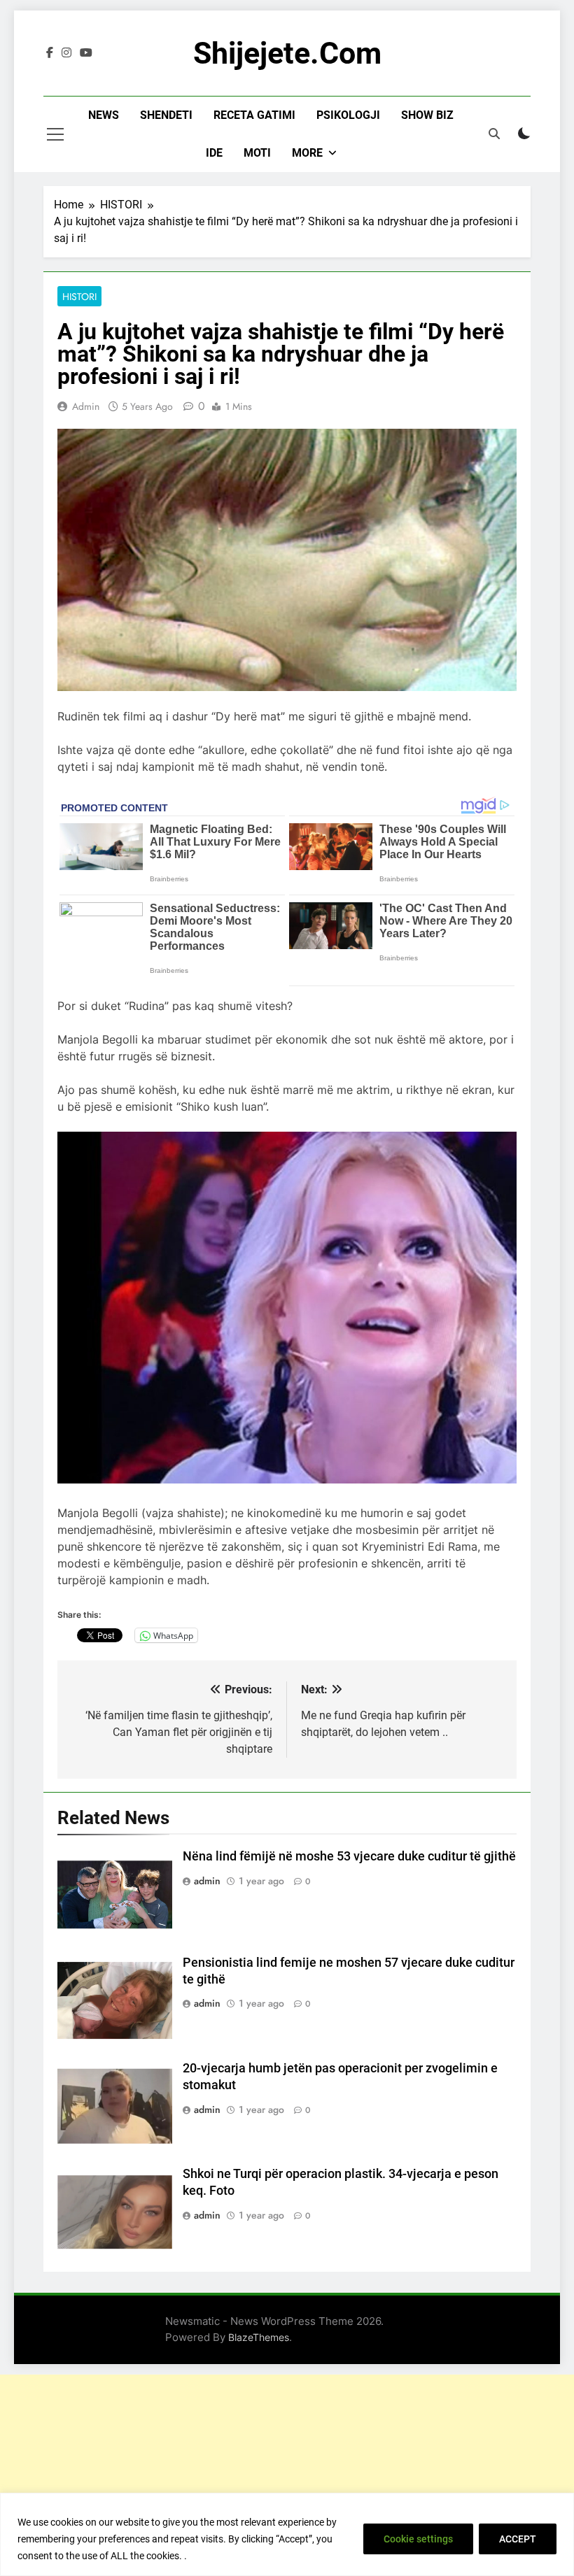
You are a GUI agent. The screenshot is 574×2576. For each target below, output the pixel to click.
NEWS (104, 115)
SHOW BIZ (427, 115)
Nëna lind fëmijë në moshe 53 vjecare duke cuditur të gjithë (349, 1856)
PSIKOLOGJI (348, 115)
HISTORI (79, 297)
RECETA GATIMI (254, 115)
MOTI (257, 153)
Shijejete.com (287, 53)
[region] (287, 2534)
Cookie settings (418, 2539)
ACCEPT (518, 2539)
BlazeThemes (259, 2337)
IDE (214, 153)
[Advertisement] (287, 2472)
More (307, 153)
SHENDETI (166, 115)
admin (86, 406)
